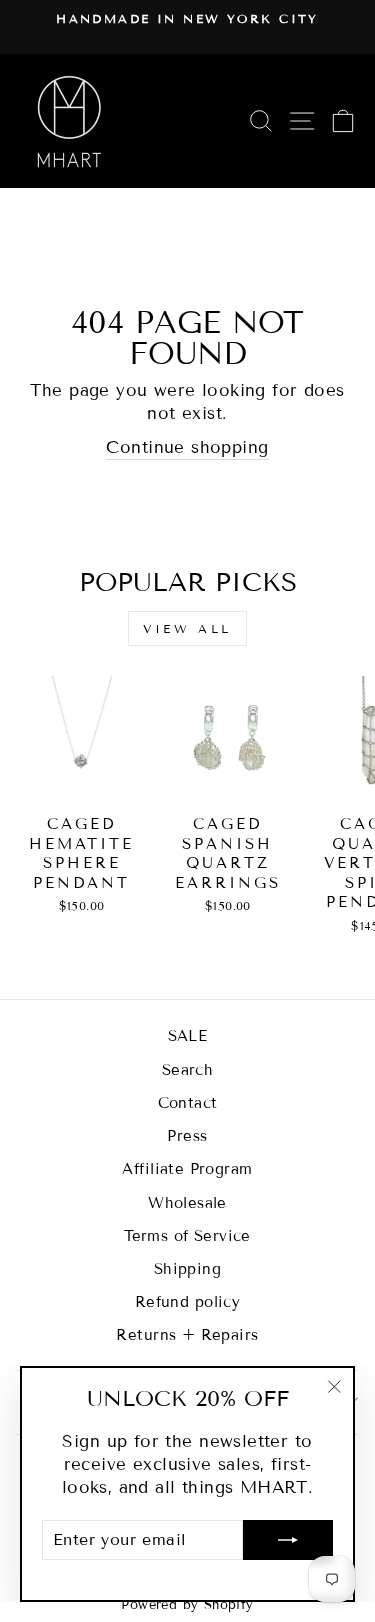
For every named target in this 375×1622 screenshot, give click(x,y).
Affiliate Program (187, 1169)
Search (187, 1070)
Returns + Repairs (187, 1335)
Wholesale (187, 1203)
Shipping (187, 1269)
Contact (188, 1103)
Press (187, 1136)
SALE (188, 1036)
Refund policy (187, 1302)
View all (187, 628)
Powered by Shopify (187, 1605)
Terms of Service (187, 1236)
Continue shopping (187, 447)
